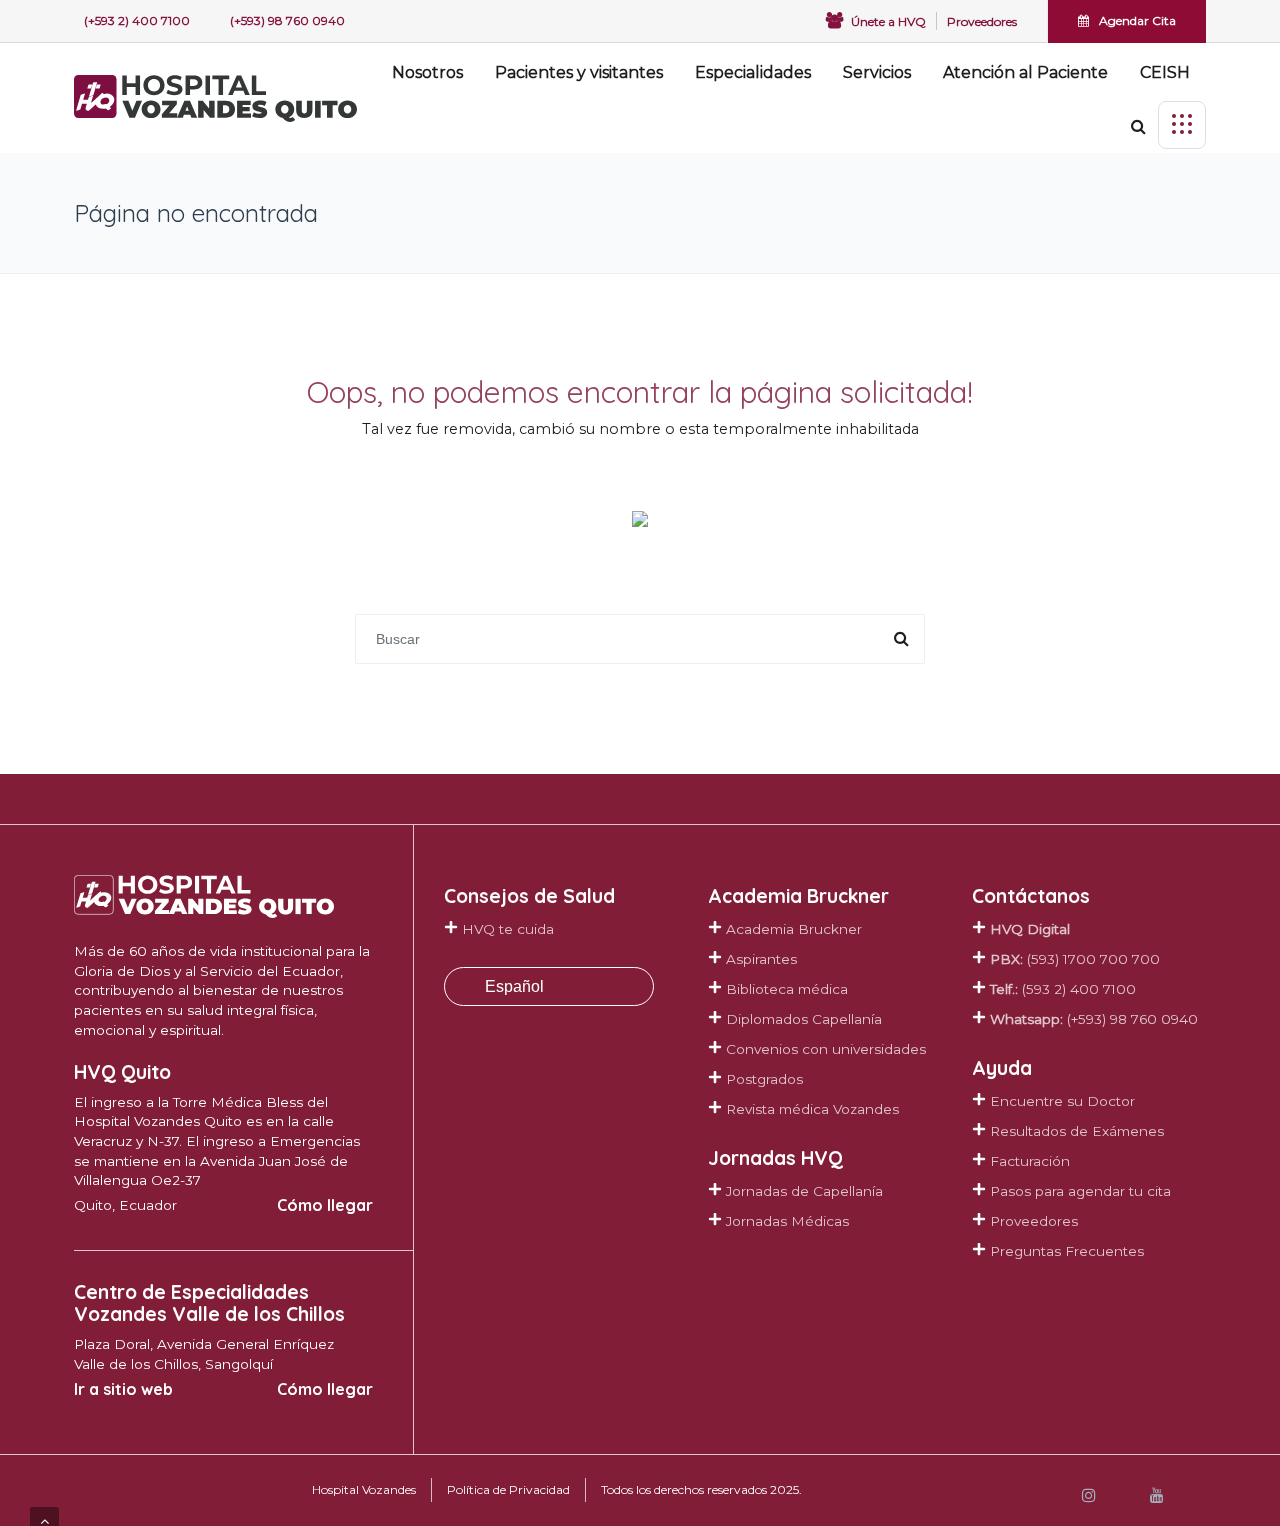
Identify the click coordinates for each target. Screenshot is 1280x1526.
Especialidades (753, 72)
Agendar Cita (1137, 20)
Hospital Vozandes (364, 1489)
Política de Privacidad (508, 1489)
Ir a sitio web (123, 1389)
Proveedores (982, 21)
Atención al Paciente (1025, 72)
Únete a (888, 21)
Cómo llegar (325, 1205)
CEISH (1165, 72)
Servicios (877, 72)
